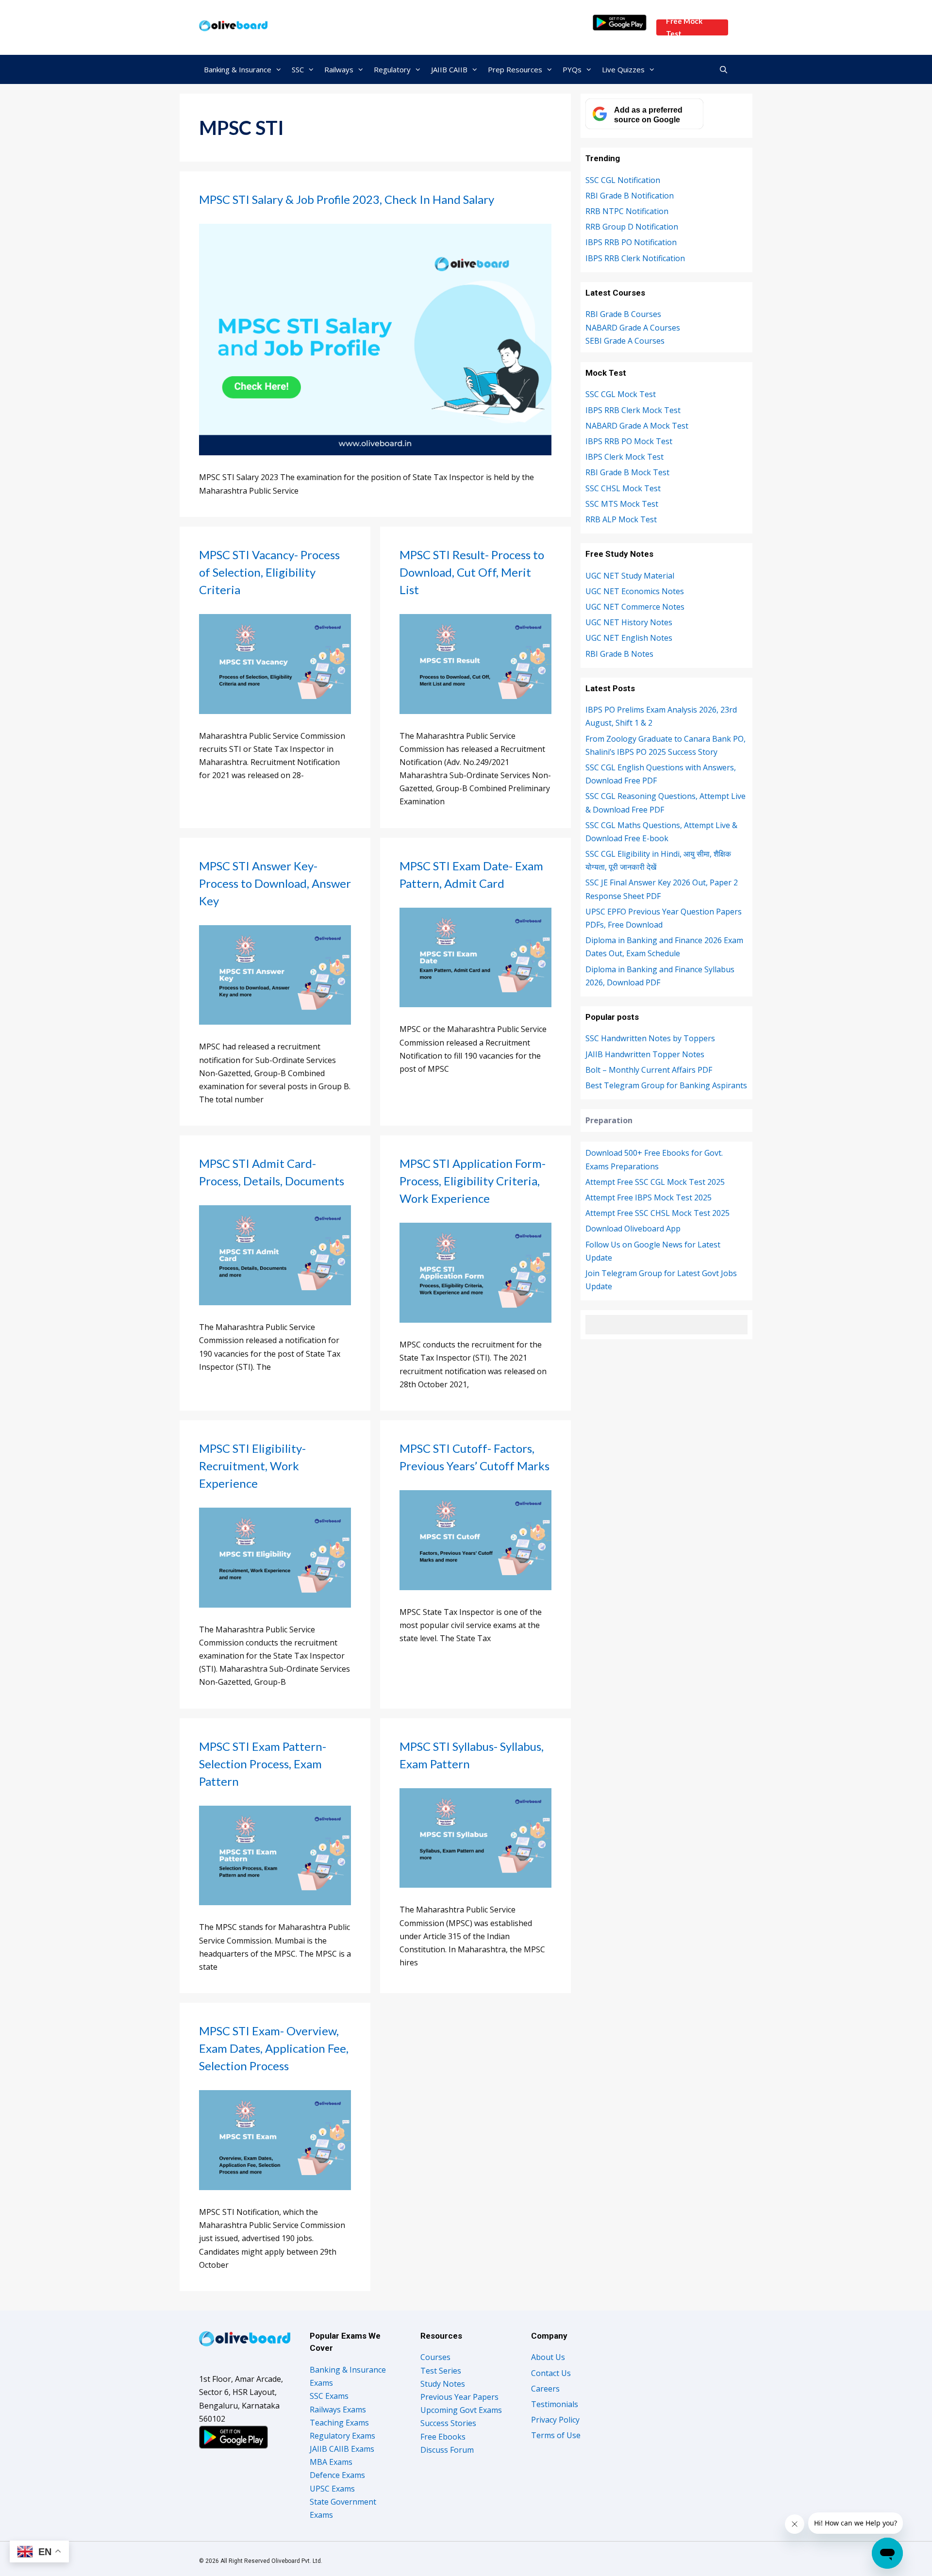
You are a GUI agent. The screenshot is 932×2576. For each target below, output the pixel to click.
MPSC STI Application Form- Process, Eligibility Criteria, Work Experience (473, 1181)
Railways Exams (338, 2410)
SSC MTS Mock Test (622, 504)
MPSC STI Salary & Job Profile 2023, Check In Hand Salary (347, 199)
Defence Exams (337, 2475)
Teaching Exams (339, 2423)
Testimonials (555, 2404)
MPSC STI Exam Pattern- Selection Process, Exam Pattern (263, 1764)
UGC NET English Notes (629, 638)
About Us (548, 2357)
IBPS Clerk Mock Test (624, 457)
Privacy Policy (555, 2420)
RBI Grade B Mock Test (627, 472)
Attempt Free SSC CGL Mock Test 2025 (655, 1182)
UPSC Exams (332, 2489)
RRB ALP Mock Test (621, 519)
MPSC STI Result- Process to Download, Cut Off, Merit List (472, 572)
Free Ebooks (443, 2437)
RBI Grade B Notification (630, 196)
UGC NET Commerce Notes (635, 607)
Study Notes (443, 2384)
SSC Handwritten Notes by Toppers (650, 1038)
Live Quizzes (623, 69)
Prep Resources (515, 69)
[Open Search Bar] (724, 69)
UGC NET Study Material (630, 576)
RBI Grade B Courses (623, 314)
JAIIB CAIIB (449, 69)
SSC (298, 69)
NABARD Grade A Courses (633, 328)
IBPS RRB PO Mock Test (629, 441)
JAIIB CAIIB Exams (342, 2449)
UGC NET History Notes (629, 622)
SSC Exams (329, 2396)
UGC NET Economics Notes (635, 591)
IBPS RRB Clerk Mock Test (633, 410)
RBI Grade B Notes (619, 654)
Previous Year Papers (459, 2397)
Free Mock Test (684, 27)
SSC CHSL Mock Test (623, 488)
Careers (545, 2389)
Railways (339, 69)
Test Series (441, 2371)
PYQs (572, 69)
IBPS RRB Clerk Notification (635, 258)
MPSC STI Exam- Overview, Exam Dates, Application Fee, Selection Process (274, 2048)
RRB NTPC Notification (627, 211)
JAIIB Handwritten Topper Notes (645, 1054)
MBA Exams (331, 2462)
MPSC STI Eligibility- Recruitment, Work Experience (252, 1466)
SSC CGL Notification (623, 180)
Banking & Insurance (238, 69)
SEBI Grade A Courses (625, 341)
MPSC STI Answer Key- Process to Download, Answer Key (275, 883)
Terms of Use (556, 2435)
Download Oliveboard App (633, 1229)
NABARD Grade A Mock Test (637, 426)
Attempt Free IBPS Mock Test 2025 (649, 1197)
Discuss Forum (447, 2450)
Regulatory (392, 69)
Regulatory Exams (342, 2436)
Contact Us (551, 2373)
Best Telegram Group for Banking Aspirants (666, 1085)
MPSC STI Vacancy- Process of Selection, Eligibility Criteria (269, 572)
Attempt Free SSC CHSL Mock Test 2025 (657, 1213)
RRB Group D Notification (632, 227)
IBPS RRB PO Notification (631, 242)
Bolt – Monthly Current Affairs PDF (649, 1070)
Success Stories (448, 2423)
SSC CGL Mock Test (621, 394)
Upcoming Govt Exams (461, 2410)
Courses (435, 2357)
